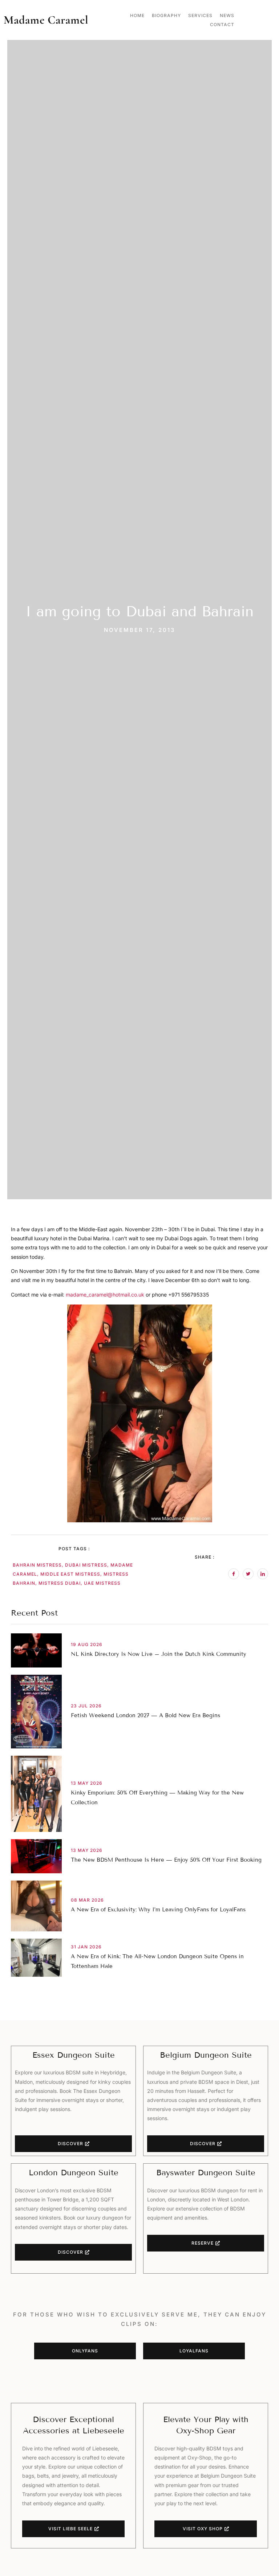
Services (200, 15)
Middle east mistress (70, 1574)
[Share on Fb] (234, 1574)
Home (137, 15)
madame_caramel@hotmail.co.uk (105, 1295)
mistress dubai (60, 1583)
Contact (222, 25)
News (227, 15)
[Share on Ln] (263, 1574)
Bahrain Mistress (37, 1565)
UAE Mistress (102, 1583)
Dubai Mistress (86, 1565)
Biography (166, 15)
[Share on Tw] (248, 1574)
